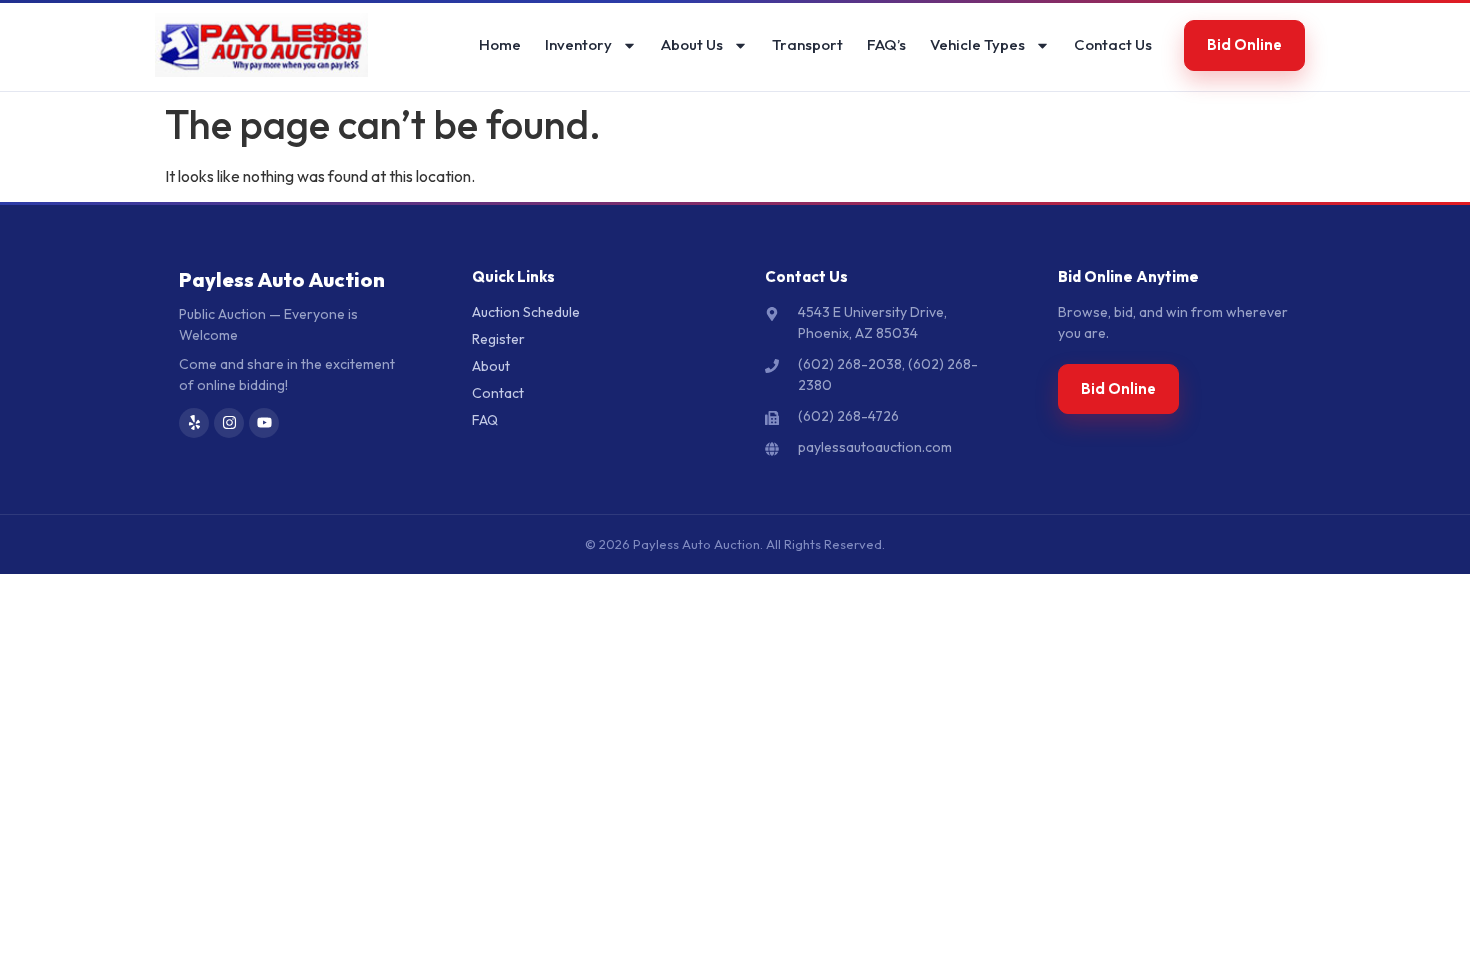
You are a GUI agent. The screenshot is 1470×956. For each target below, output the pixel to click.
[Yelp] (194, 423)
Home (500, 44)
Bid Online (1244, 44)
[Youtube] (264, 423)
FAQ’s (886, 44)
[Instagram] (229, 423)
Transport (807, 44)
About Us (692, 44)
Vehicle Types (977, 44)
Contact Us (1113, 44)
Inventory (578, 44)
